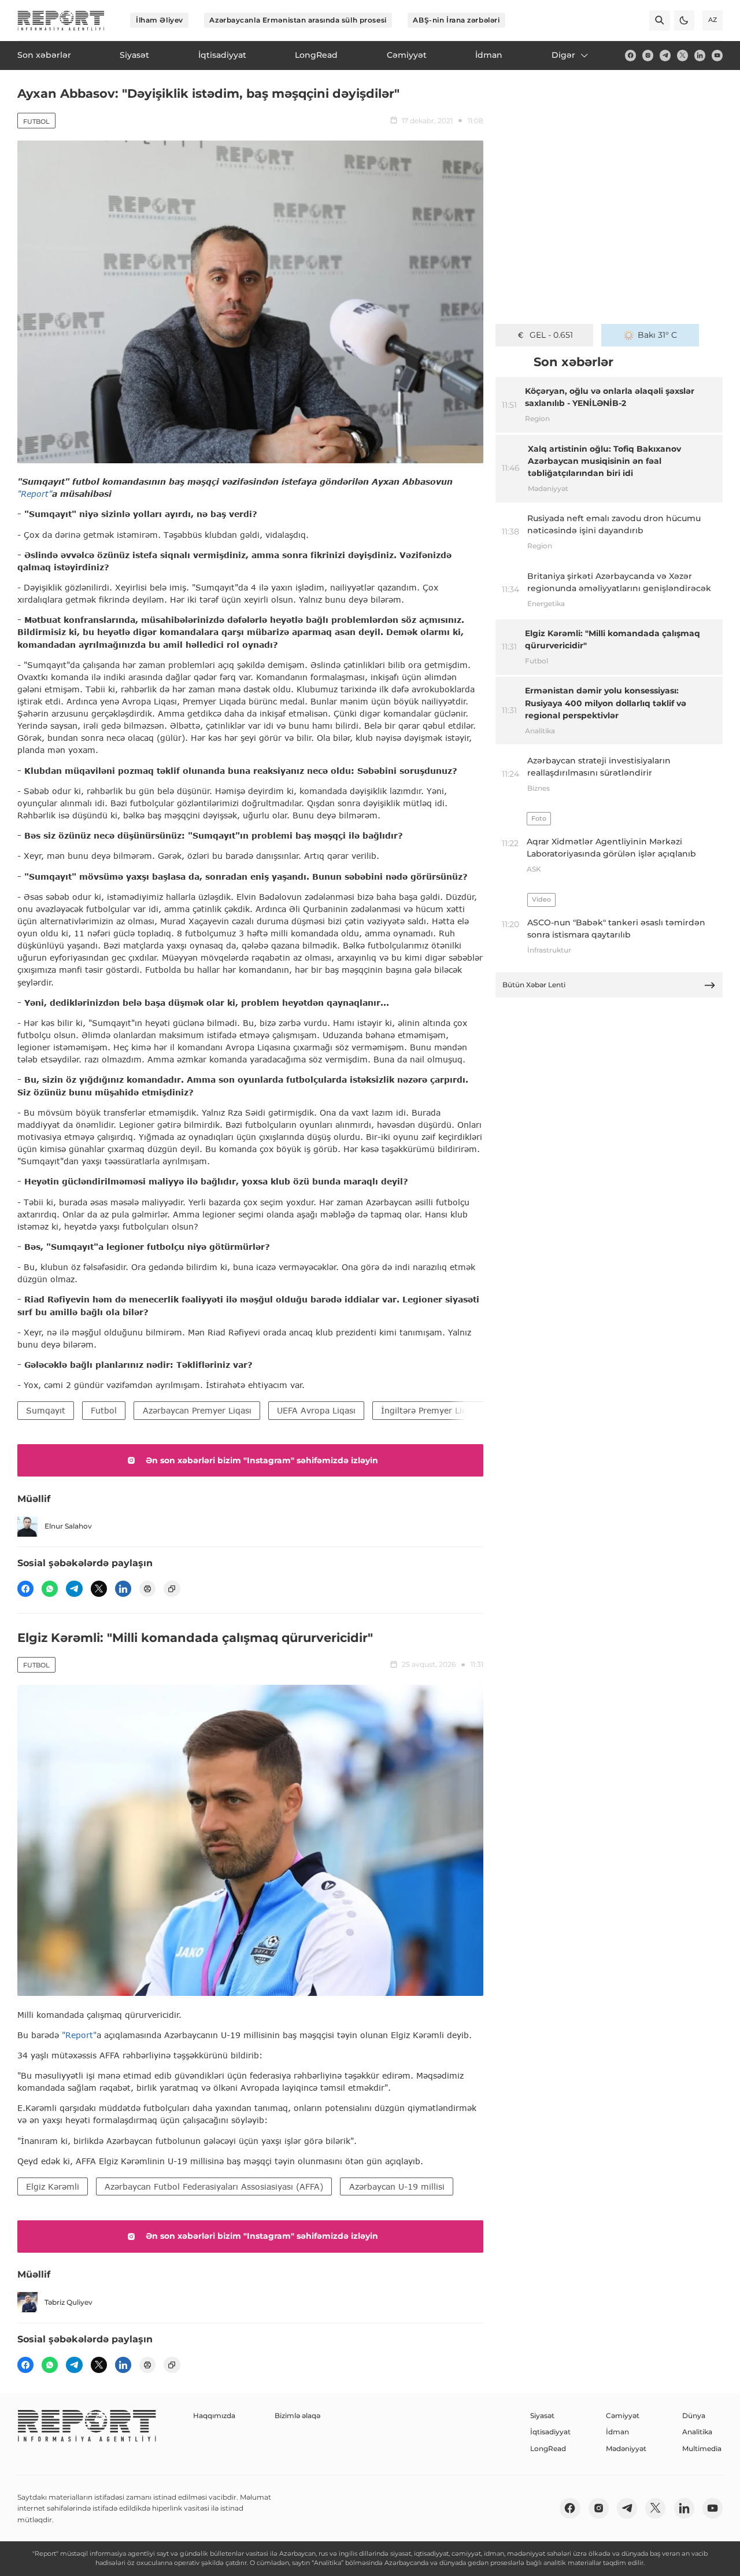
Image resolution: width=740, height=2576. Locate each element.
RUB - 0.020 (551, 335)
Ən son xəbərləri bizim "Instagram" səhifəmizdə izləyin (262, 1460)
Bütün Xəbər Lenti (534, 985)
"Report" (35, 494)
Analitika (697, 2432)
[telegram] (665, 55)
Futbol (36, 121)
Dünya (694, 2416)
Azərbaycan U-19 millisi (397, 2186)
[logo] (61, 21)
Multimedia (702, 2448)
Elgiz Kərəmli (53, 2186)
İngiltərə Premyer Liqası (430, 1410)
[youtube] (717, 55)
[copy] (172, 1589)
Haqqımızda (214, 2416)
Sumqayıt (46, 1410)
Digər (563, 55)
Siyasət (542, 2416)
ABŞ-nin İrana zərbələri (456, 20)
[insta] (648, 55)
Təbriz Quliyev (69, 2302)
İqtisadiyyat (550, 2432)
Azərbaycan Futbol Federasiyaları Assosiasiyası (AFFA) (214, 2186)
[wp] (50, 1589)
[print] (147, 1589)
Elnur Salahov (68, 1526)
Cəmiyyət (623, 2416)
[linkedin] (700, 55)
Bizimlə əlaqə (297, 2416)
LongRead (548, 2448)
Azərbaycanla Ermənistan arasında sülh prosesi (298, 20)
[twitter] (682, 55)
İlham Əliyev (160, 20)
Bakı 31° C (657, 335)
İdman (617, 2432)
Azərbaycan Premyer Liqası (197, 1410)
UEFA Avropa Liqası (316, 1410)
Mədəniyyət (626, 2448)
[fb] (630, 55)
